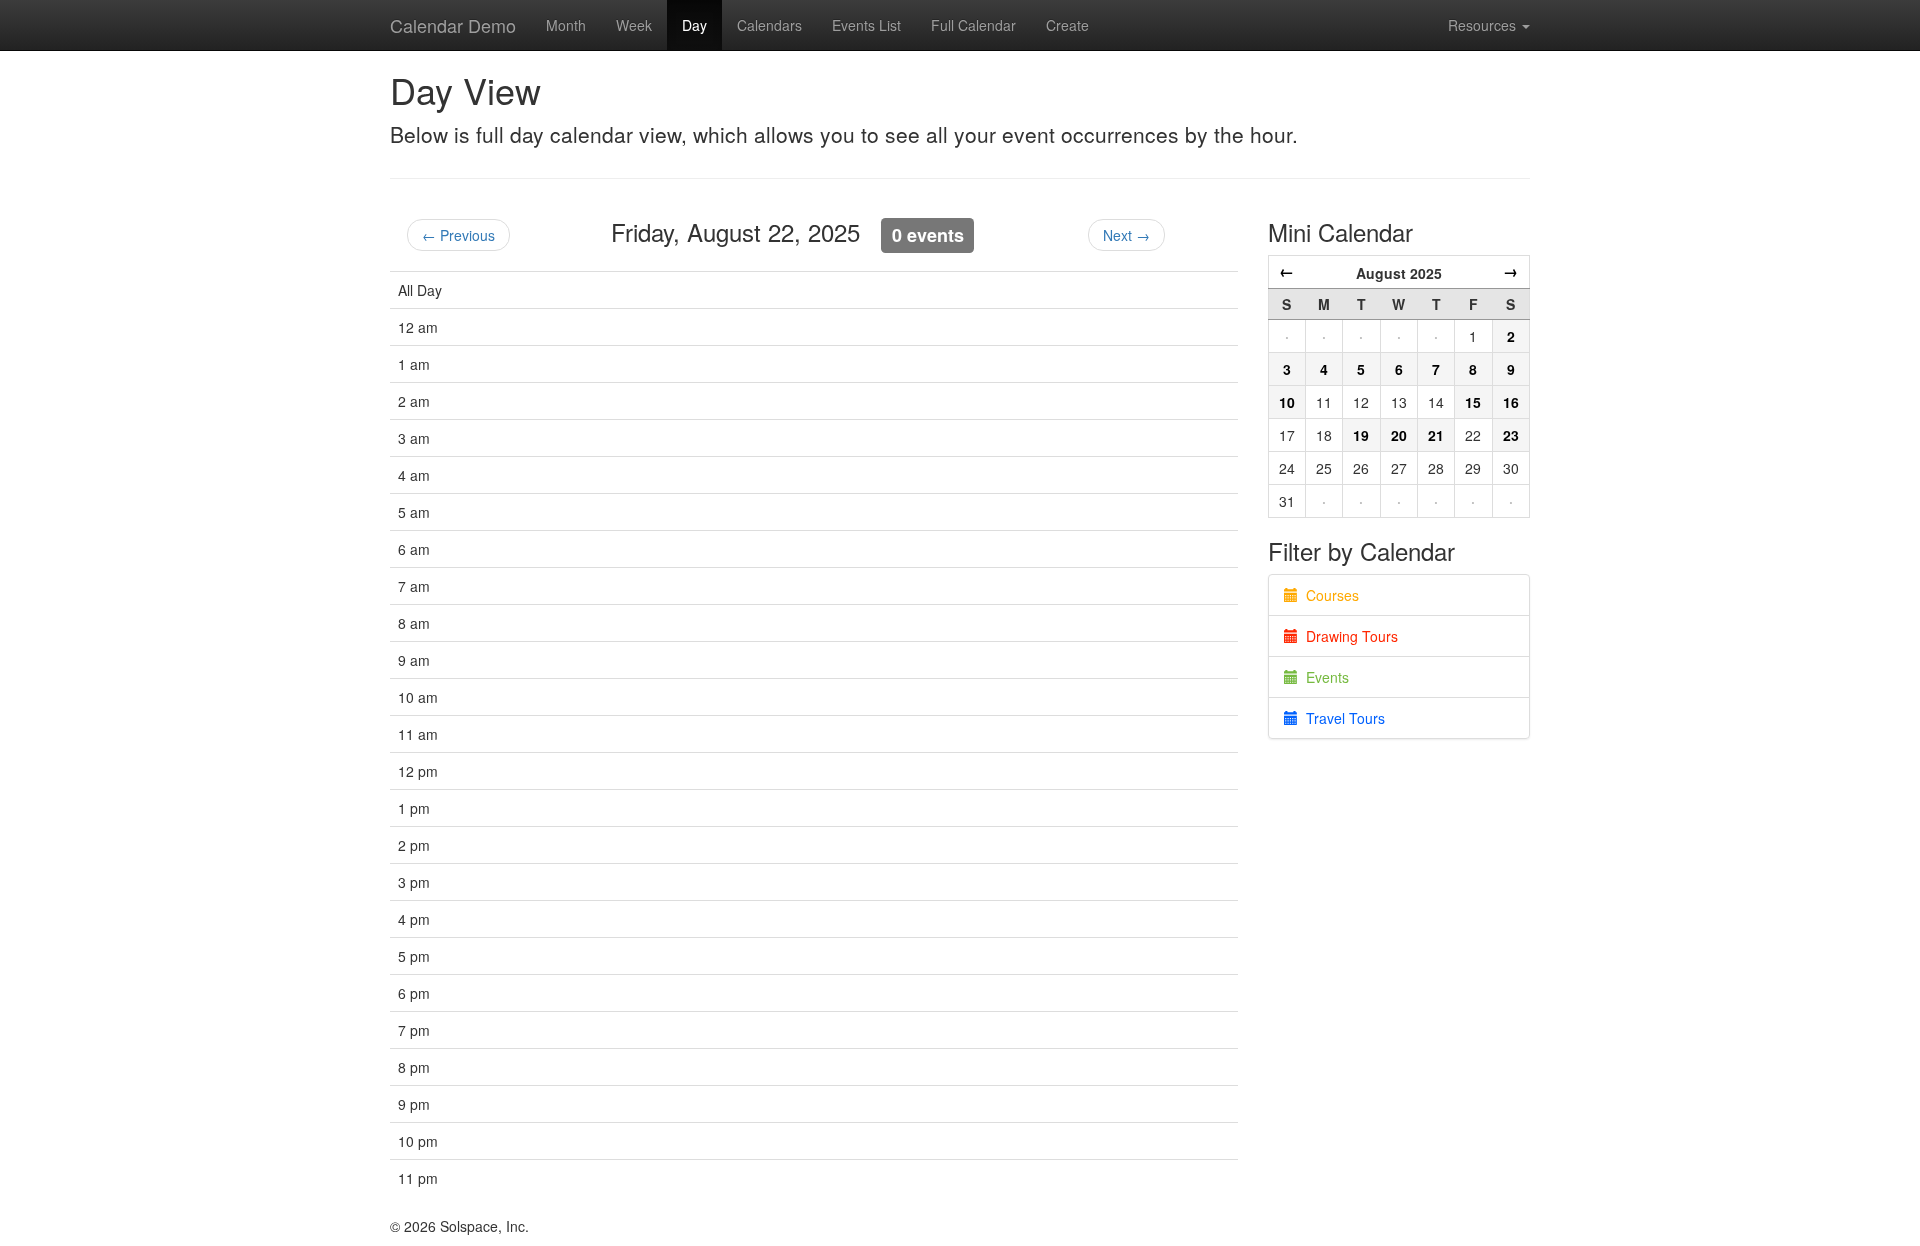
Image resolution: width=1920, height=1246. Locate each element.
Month (566, 25)
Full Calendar (973, 25)
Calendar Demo (453, 25)
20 (1399, 435)
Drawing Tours (1348, 636)
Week (634, 25)
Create (1067, 25)
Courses (1328, 595)
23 (1511, 435)
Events (1323, 677)
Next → (1126, 235)
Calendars (769, 25)
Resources (1484, 25)
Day (694, 25)
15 (1473, 402)
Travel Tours (1341, 718)
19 (1361, 435)
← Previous (458, 235)
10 (1287, 402)
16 (1511, 402)
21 (1436, 435)
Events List (866, 25)
